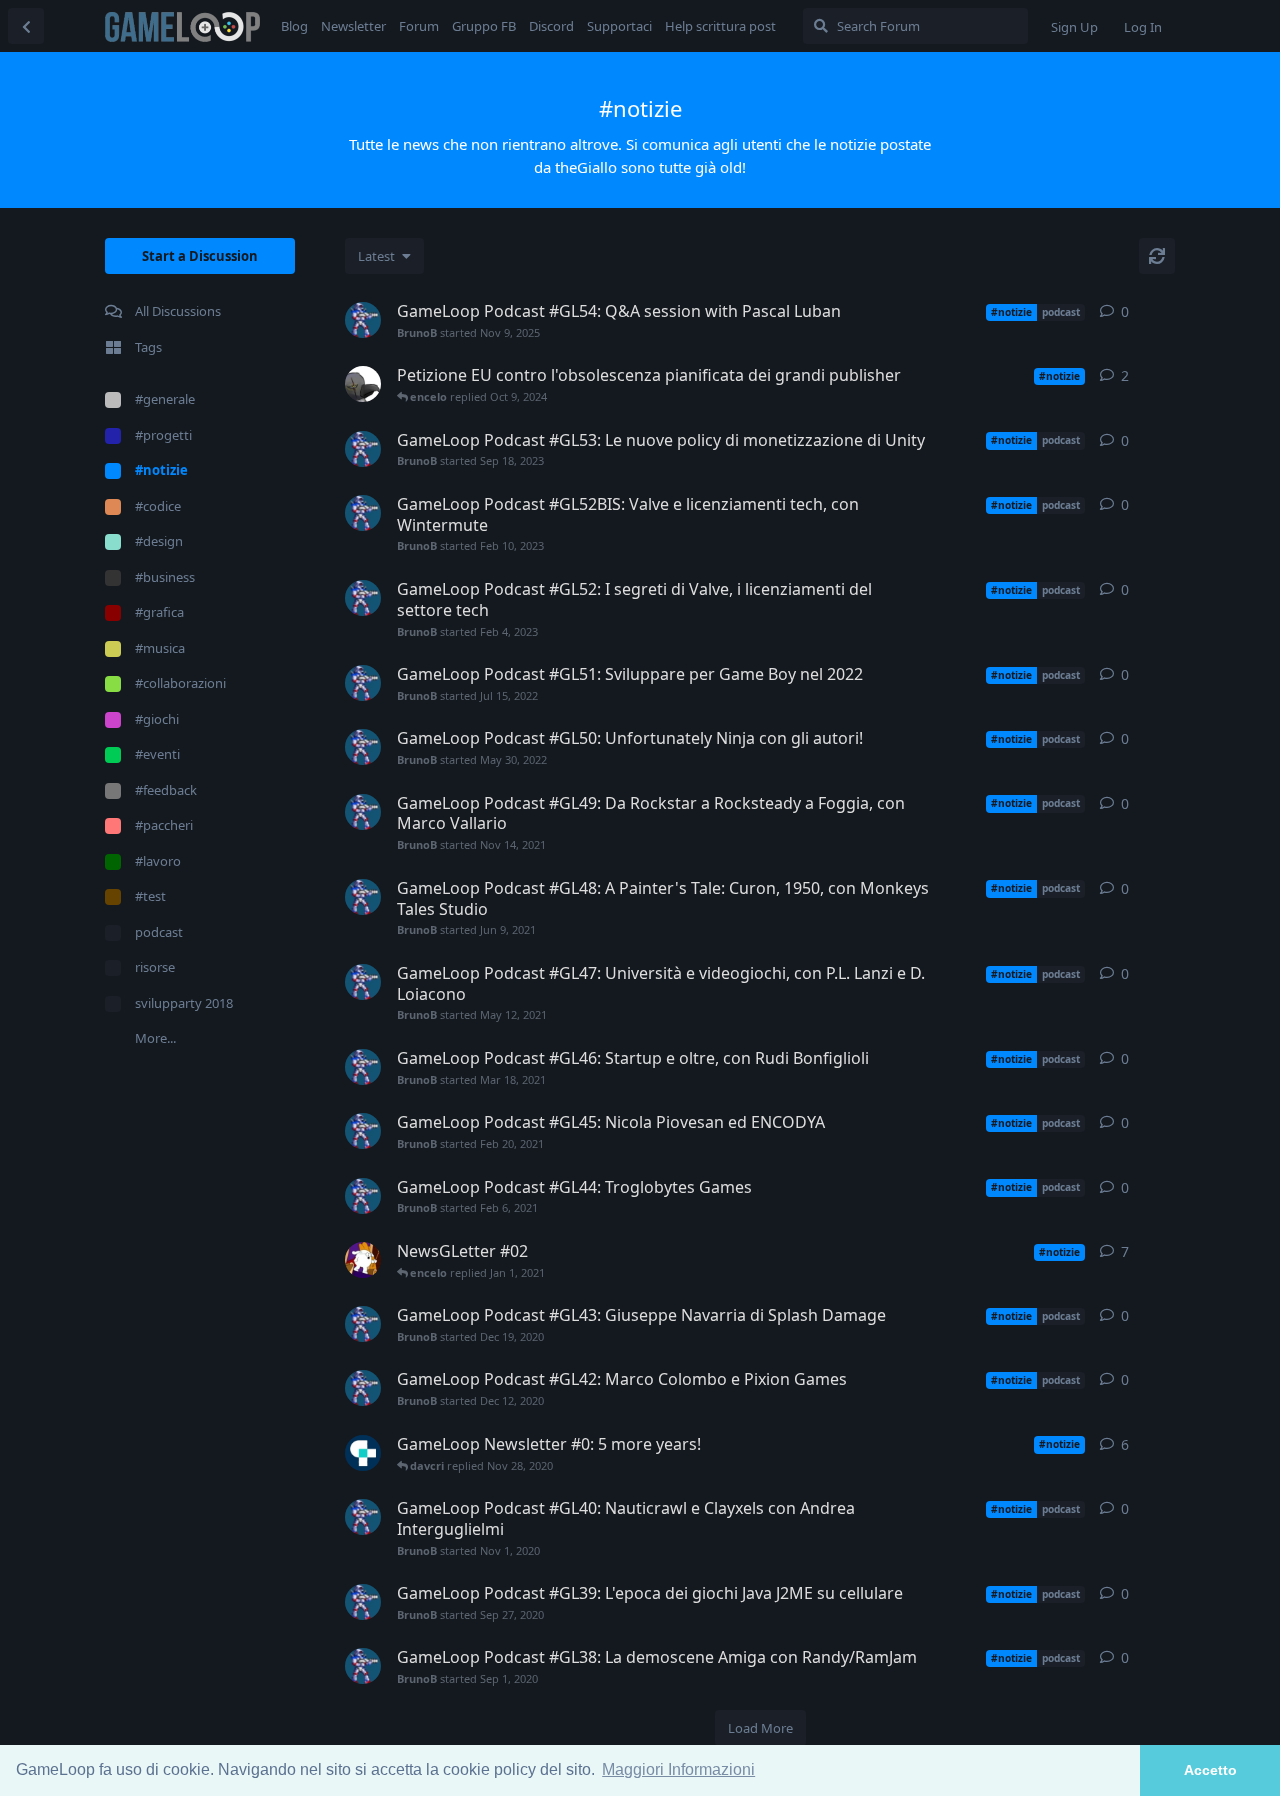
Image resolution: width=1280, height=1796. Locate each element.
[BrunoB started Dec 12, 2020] (363, 1388)
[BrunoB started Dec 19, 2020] (363, 1324)
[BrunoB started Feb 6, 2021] (363, 1196)
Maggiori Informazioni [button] (678, 1769)
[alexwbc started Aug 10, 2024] (363, 384)
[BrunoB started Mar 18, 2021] (363, 1067)
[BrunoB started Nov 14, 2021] (363, 812)
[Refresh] (1157, 256)
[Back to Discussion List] (26, 26)
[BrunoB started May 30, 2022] (363, 747)
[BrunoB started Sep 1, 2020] (363, 1666)
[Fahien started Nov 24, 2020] (363, 1453)
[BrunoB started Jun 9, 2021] (363, 897)
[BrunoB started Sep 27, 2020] (363, 1602)
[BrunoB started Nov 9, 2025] (363, 320)
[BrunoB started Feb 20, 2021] (363, 1131)
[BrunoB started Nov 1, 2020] (363, 1517)
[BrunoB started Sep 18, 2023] (363, 449)
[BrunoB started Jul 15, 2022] (363, 683)
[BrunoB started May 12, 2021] (363, 982)
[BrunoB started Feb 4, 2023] (363, 598)
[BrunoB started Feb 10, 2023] (363, 513)
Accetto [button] (1210, 1770)
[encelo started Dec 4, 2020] (363, 1260)
